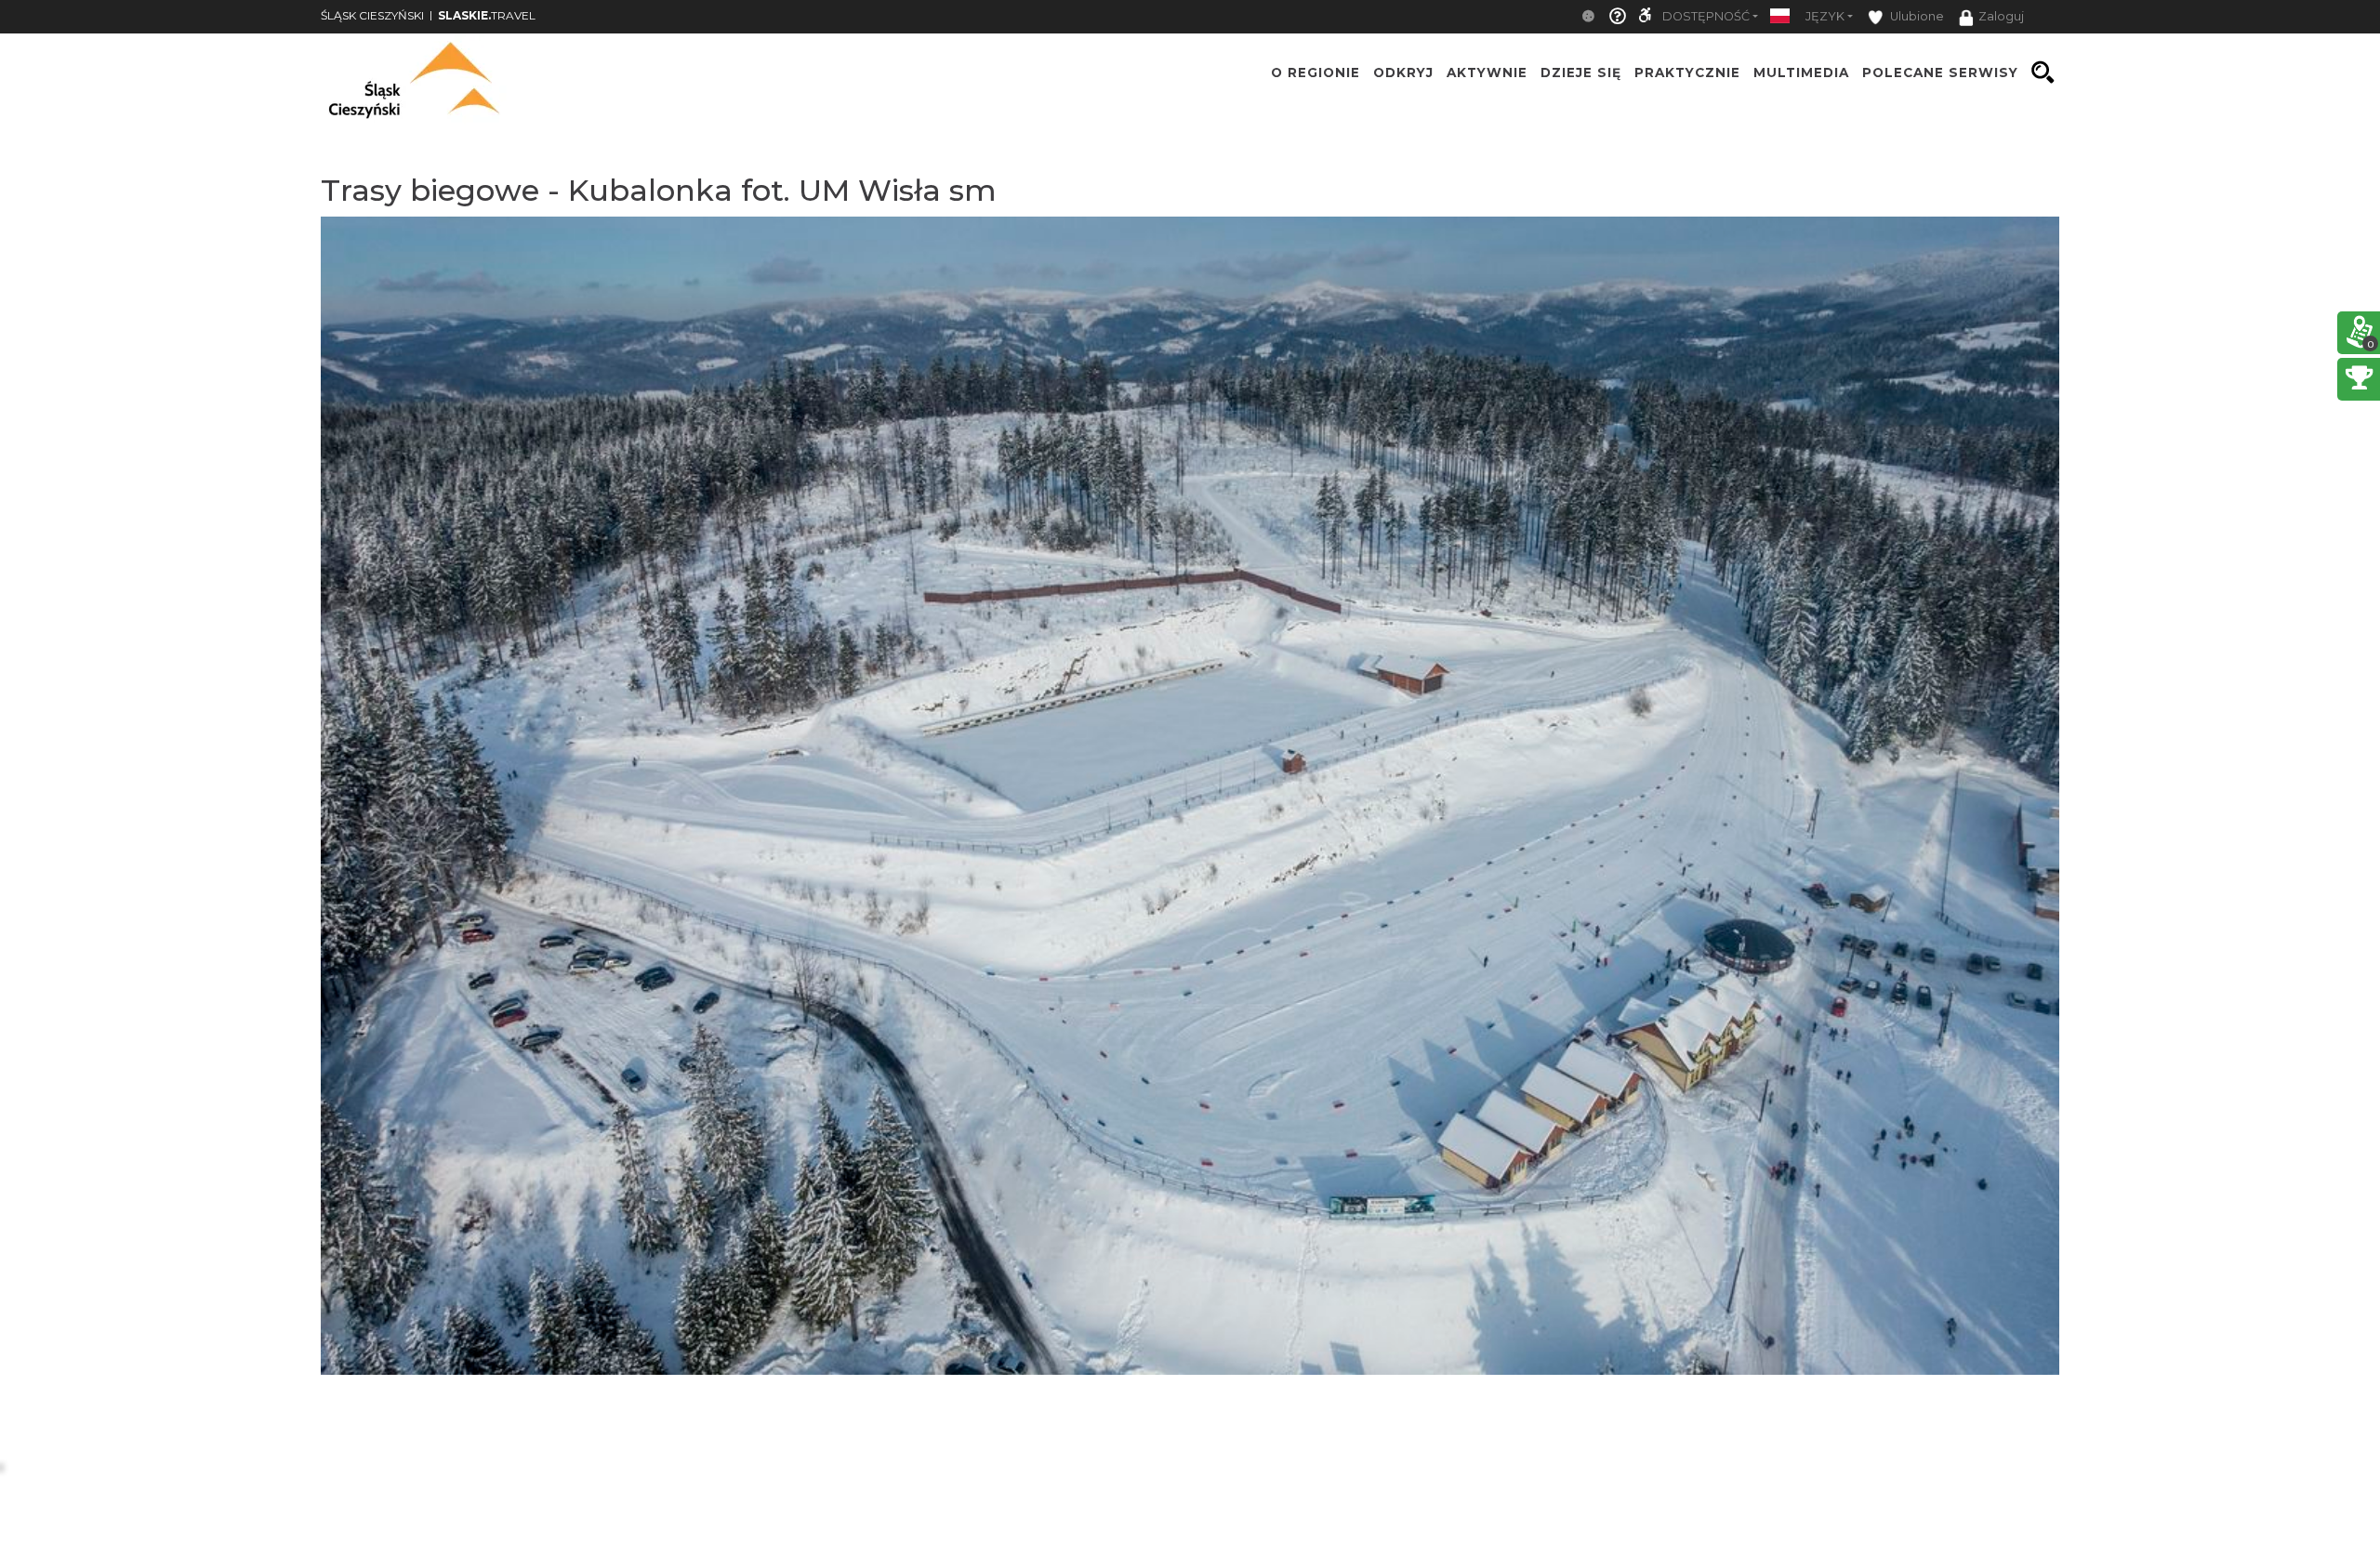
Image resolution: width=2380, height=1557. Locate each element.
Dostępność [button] (1706, 16)
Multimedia (1801, 73)
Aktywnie (1487, 73)
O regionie (1316, 73)
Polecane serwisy (1940, 73)
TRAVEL (487, 15)
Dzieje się (1581, 73)
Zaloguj (2001, 16)
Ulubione (1916, 16)
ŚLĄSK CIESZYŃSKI (372, 15)
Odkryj (1403, 73)
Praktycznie (1687, 73)
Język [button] (1825, 16)
